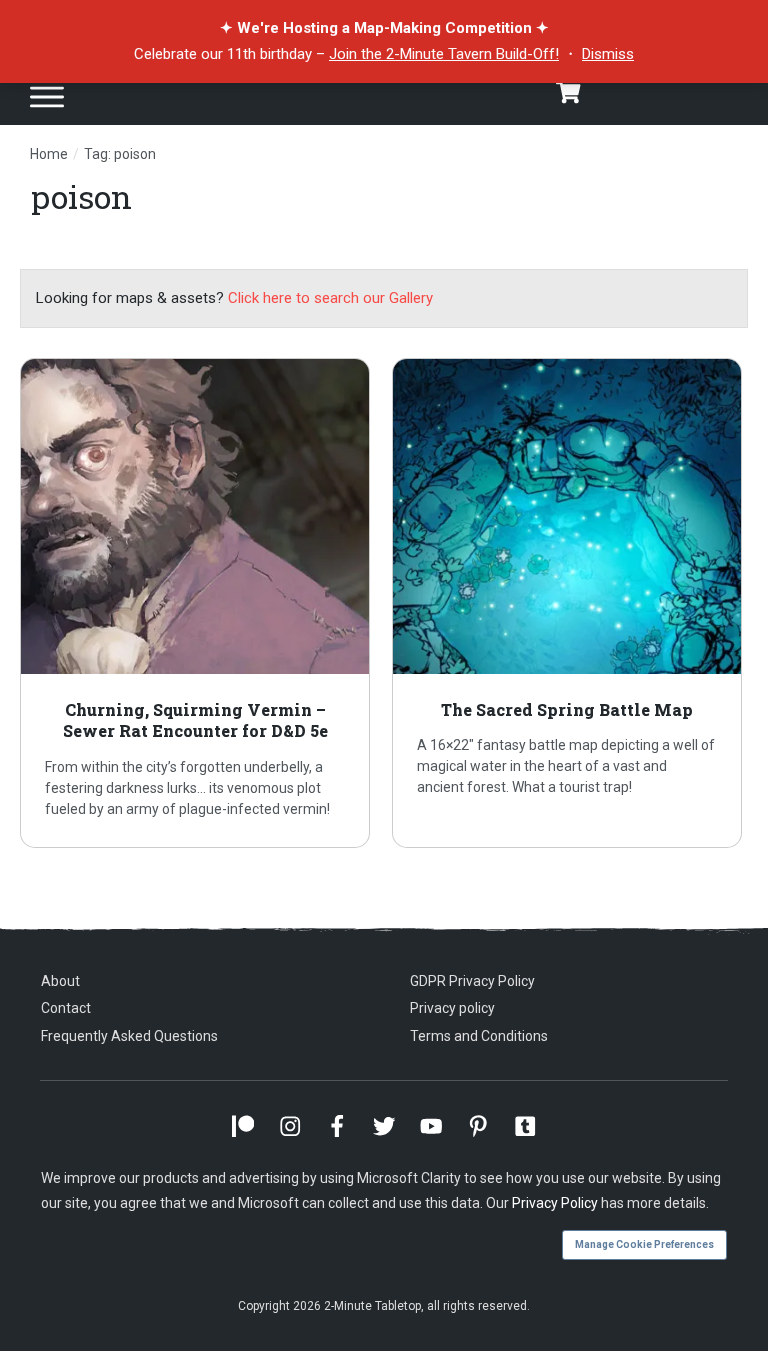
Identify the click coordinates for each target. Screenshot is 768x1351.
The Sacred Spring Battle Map (570, 603)
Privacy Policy (555, 1203)
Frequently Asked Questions (129, 1036)
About (60, 981)
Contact (66, 1008)
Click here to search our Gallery (330, 298)
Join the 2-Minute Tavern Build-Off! (444, 54)
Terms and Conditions (479, 1036)
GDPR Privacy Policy (472, 981)
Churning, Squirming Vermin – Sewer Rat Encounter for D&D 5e (198, 603)
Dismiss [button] (608, 54)
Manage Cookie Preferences (644, 1244)
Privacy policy (452, 1008)
